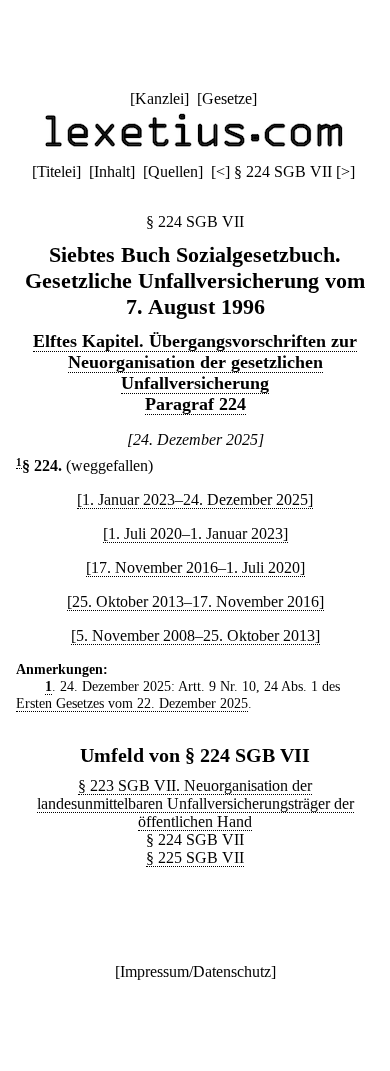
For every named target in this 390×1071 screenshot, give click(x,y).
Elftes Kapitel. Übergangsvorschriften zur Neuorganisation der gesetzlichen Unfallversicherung (195, 362)
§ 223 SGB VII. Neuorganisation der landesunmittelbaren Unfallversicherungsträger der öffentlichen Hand (195, 803)
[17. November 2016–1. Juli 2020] (195, 567)
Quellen (173, 171)
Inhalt (112, 171)
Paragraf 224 (195, 404)
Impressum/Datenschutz (195, 971)
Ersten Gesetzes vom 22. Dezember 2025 (132, 703)
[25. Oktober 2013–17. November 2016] (195, 601)
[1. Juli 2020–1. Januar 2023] (195, 533)
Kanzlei (159, 98)
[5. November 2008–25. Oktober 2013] (195, 635)
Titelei (56, 171)
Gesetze (227, 98)
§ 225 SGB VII (195, 857)
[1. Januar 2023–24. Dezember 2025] (195, 499)
